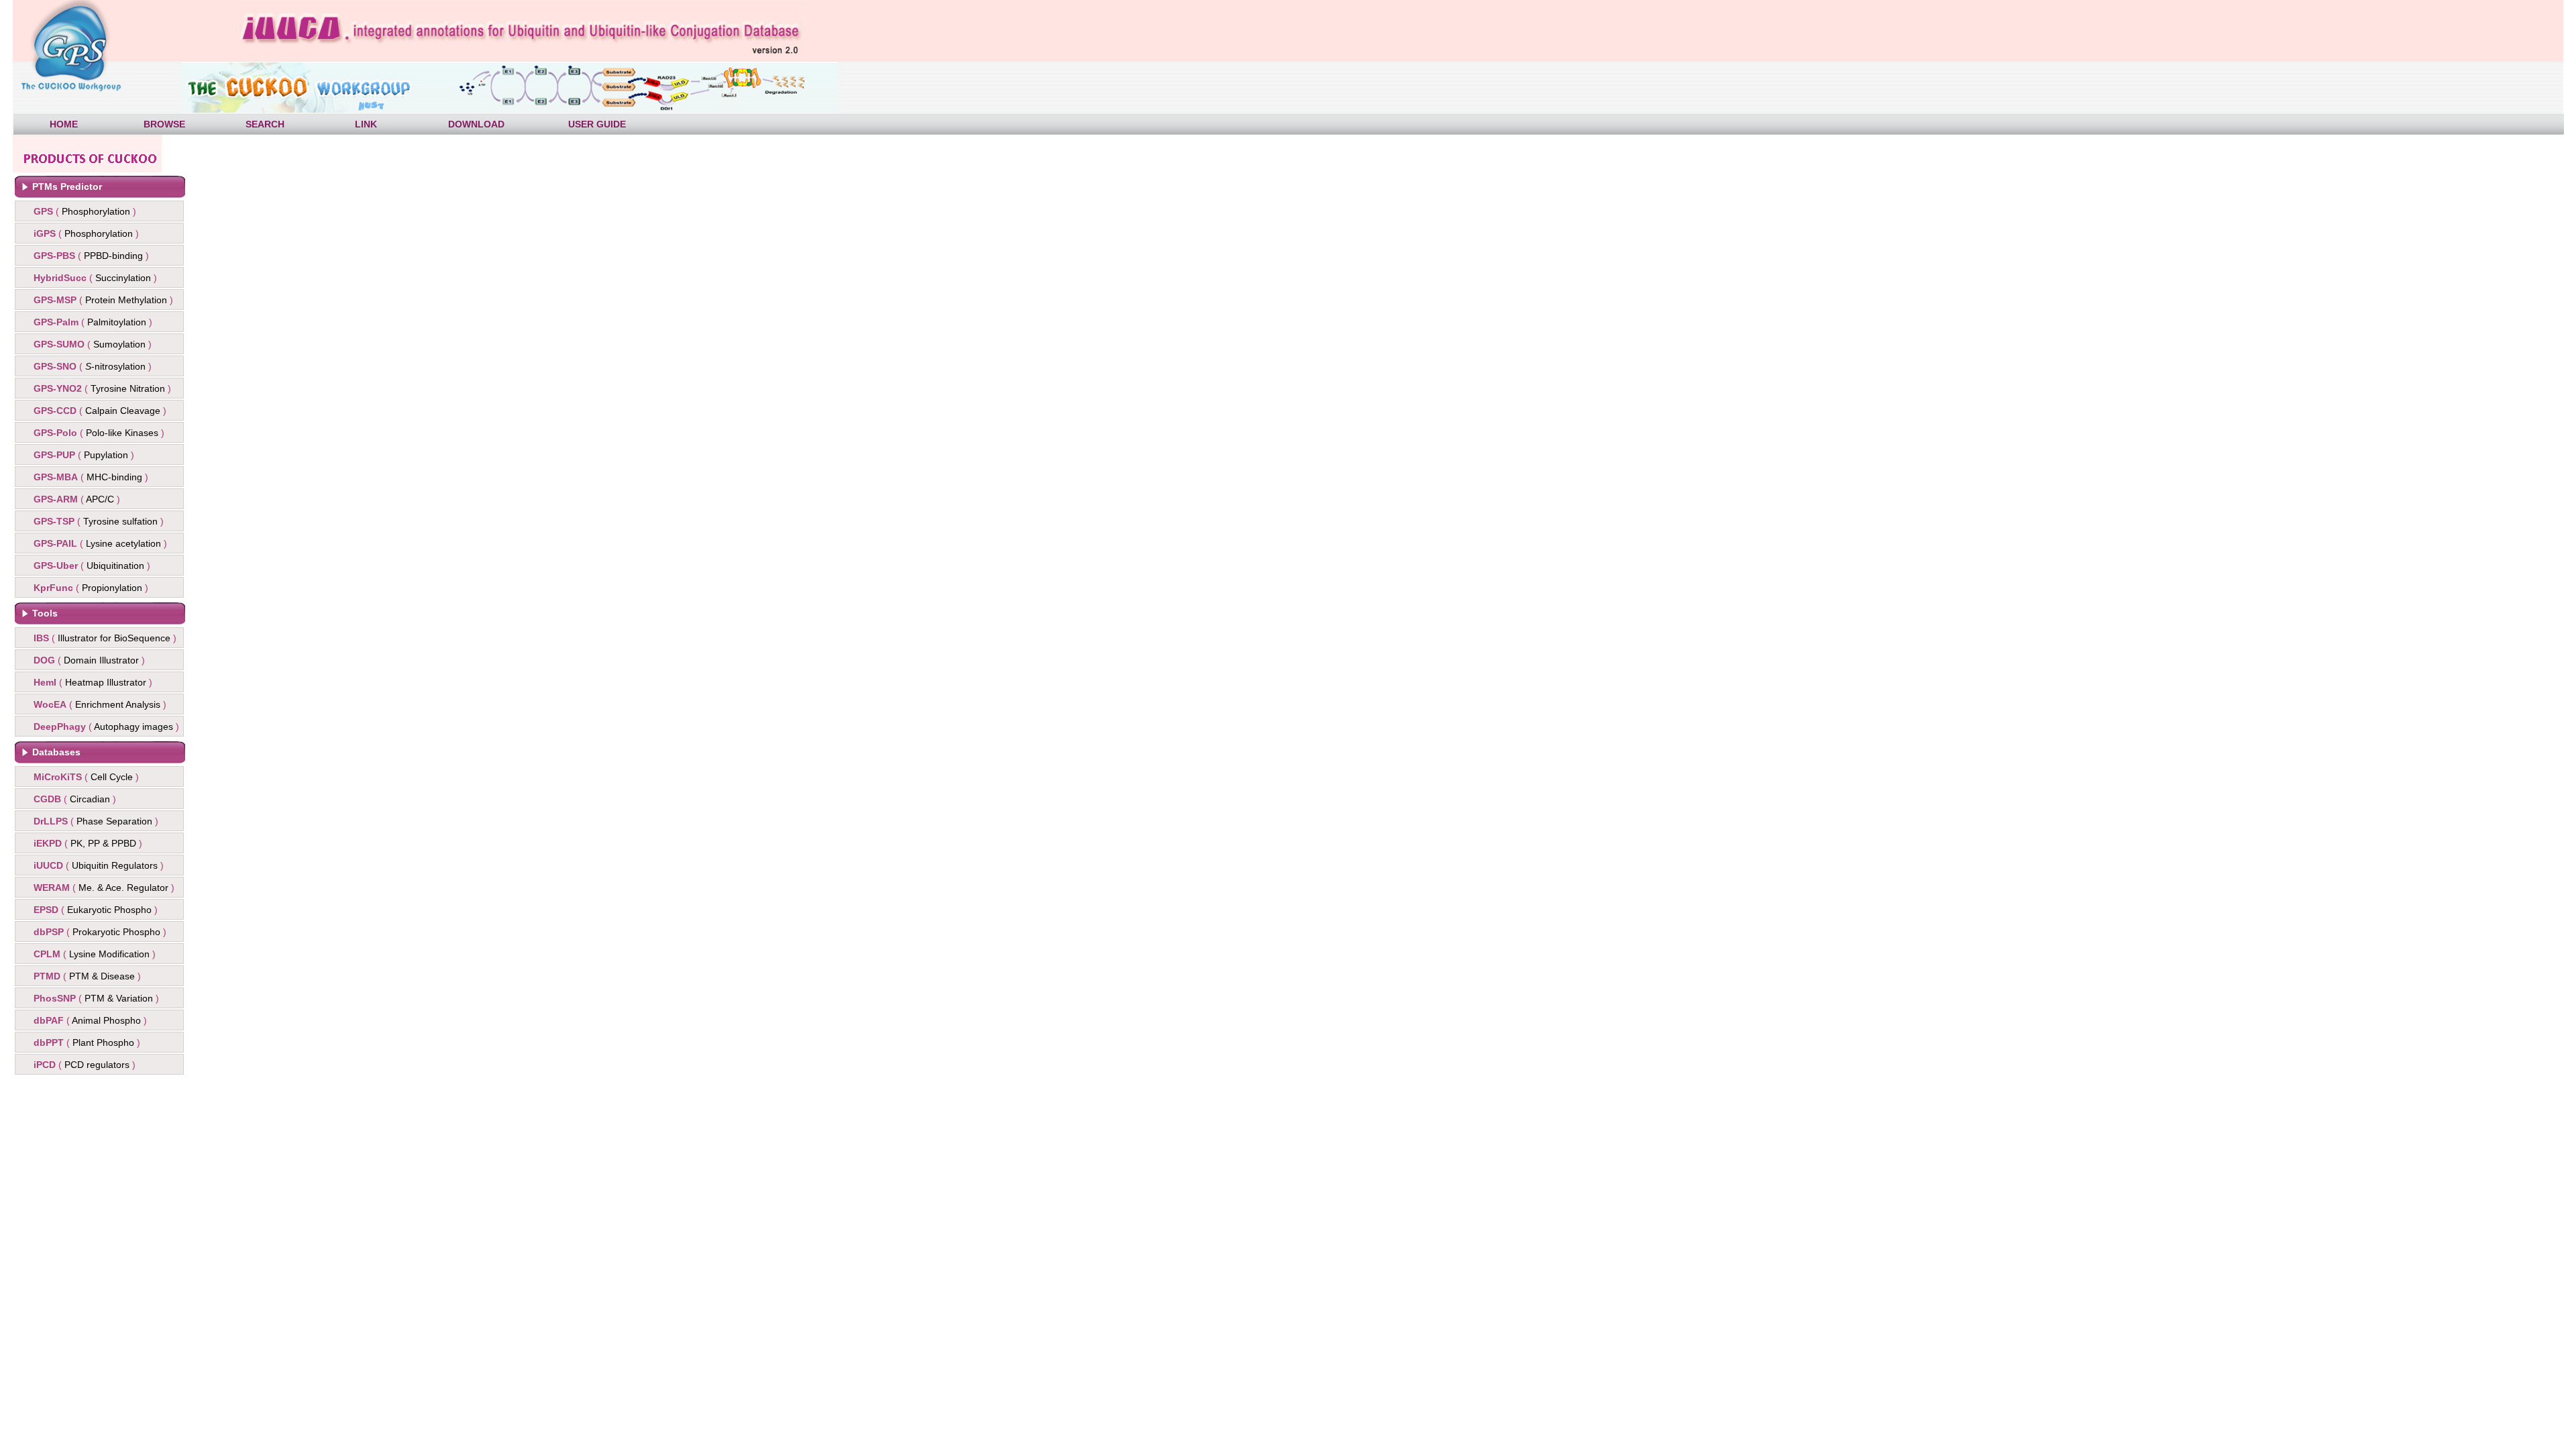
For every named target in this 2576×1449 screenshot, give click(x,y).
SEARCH (265, 124)
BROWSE (164, 124)
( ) (85, 211)
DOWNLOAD (476, 124)
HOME (64, 124)
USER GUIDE (597, 124)
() (91, 256)
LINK (366, 124)
